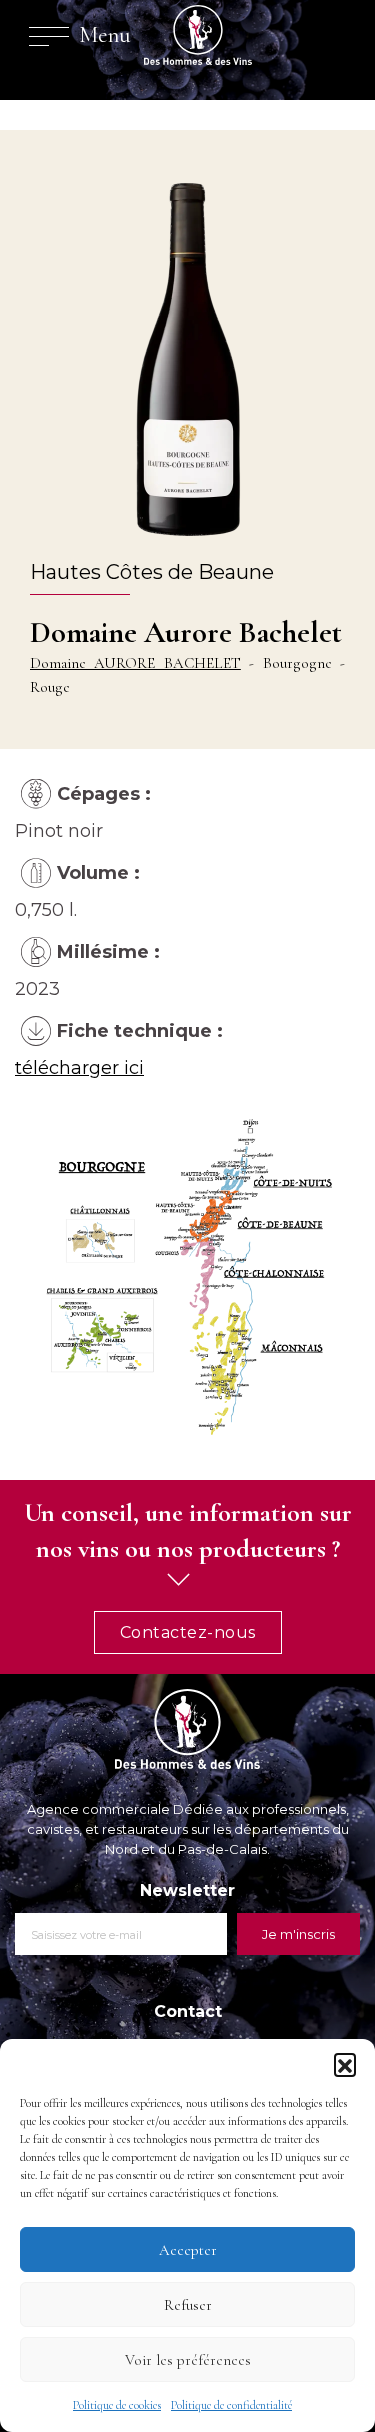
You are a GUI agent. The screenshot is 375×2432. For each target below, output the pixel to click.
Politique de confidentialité (231, 2405)
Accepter (188, 2250)
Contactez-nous (188, 1632)
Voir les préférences (188, 2360)
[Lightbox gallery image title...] (187, 1275)
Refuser (188, 2305)
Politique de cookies (117, 2405)
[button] (345, 2064)
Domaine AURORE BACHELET (135, 663)
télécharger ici (79, 1068)
